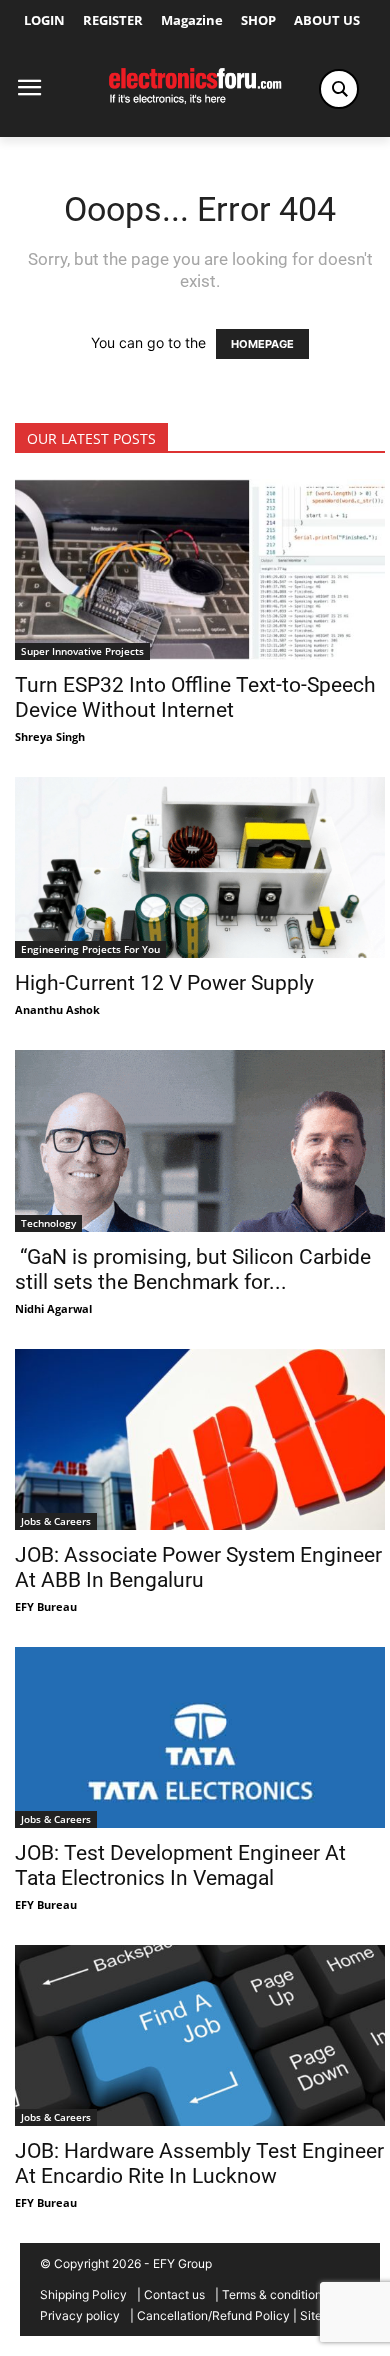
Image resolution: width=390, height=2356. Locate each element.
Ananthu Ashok (57, 1009)
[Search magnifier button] (339, 89)
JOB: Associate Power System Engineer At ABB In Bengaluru (198, 1567)
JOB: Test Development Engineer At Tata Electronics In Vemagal (180, 1865)
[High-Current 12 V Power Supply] (200, 867)
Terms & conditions (275, 2294)
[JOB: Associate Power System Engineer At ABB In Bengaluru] (200, 1439)
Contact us (174, 2294)
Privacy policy (80, 2315)
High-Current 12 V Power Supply (164, 983)
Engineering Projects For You (90, 949)
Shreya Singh (50, 736)
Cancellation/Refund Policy (213, 2315)
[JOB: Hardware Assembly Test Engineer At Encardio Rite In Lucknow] (200, 2035)
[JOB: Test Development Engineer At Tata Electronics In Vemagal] (200, 1737)
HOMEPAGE (262, 344)
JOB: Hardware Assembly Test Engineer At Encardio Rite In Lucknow (199, 2163)
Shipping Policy (83, 2294)
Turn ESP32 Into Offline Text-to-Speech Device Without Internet (195, 697)
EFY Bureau (46, 1606)
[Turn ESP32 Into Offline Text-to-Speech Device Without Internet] (200, 569)
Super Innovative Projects (82, 651)
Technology (48, 1223)
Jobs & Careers (56, 1521)
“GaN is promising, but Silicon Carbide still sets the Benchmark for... (193, 1269)
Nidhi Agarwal (53, 1308)
